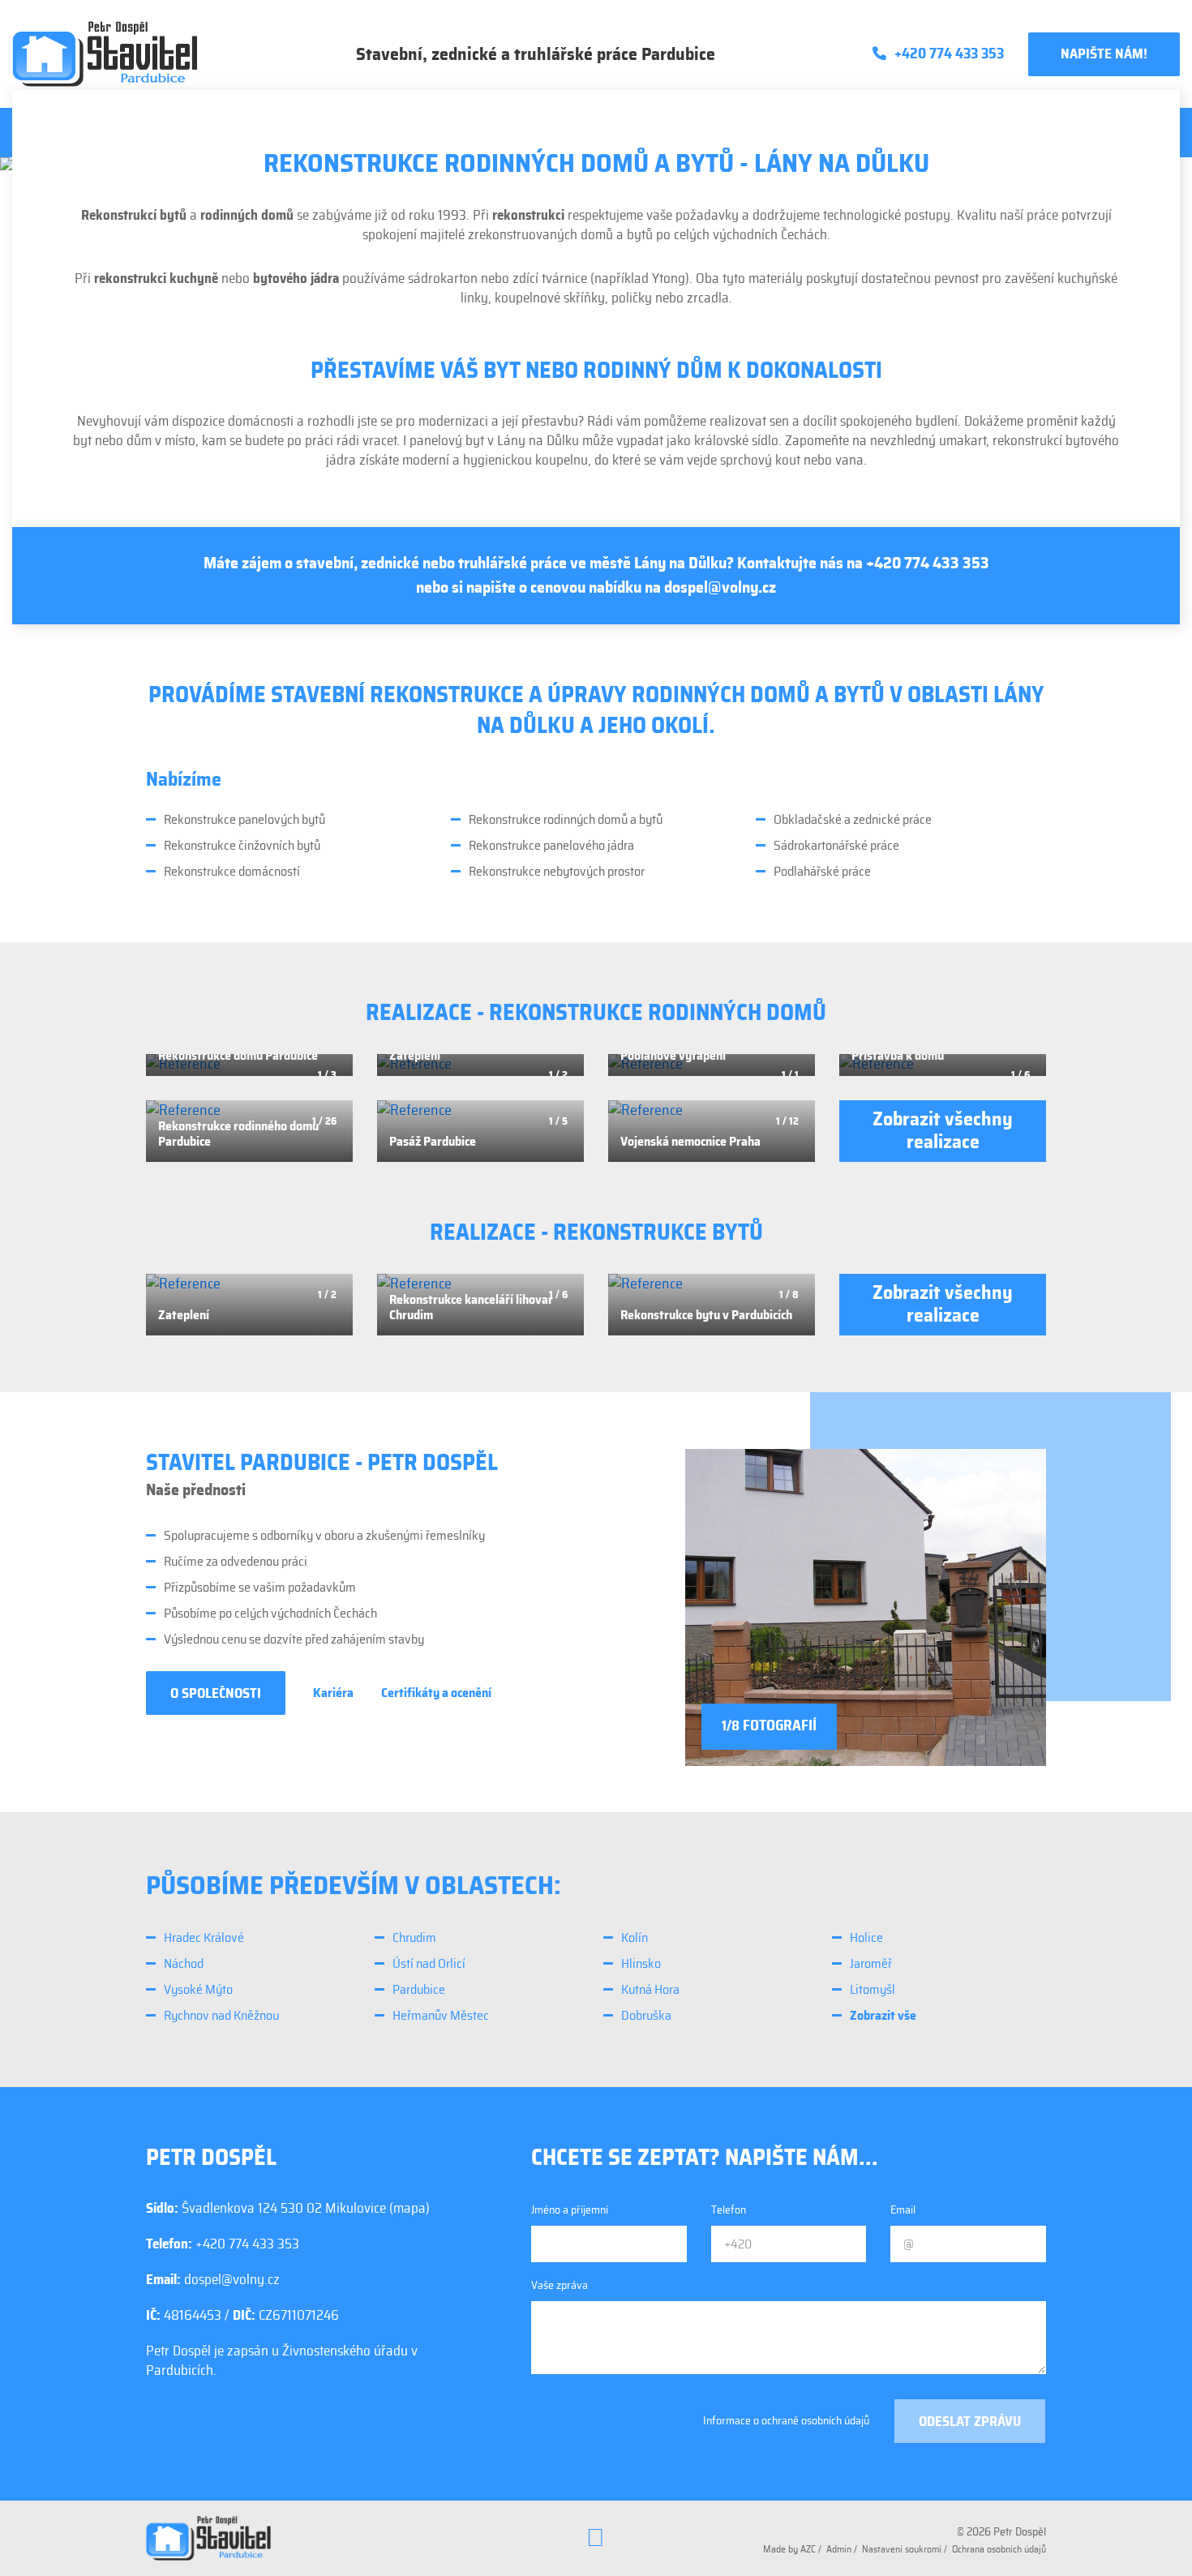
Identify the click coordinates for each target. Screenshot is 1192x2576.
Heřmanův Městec (441, 2016)
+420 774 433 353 (928, 564)
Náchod (184, 1964)
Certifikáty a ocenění (436, 1693)
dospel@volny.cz (720, 588)
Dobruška (646, 2016)
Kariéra (333, 1693)
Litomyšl (873, 1990)
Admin (839, 2549)
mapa (409, 2208)
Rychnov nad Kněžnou (221, 2016)
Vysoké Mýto (198, 1990)
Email (903, 2210)
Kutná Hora (650, 1990)
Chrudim (414, 1938)
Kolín (635, 1938)
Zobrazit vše (883, 2016)
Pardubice (419, 1990)
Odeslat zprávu (970, 2422)
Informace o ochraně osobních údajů (786, 2421)
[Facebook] (596, 2539)
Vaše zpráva (560, 2286)
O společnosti (216, 1693)
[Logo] (105, 54)
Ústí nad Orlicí (429, 1964)
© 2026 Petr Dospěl (1001, 2532)
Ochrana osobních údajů (999, 2549)
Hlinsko (641, 1964)
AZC (808, 2549)
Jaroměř (871, 1964)
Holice (866, 1938)
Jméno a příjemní (570, 2210)
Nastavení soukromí (902, 2549)
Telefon (729, 2210)
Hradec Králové (204, 1938)
